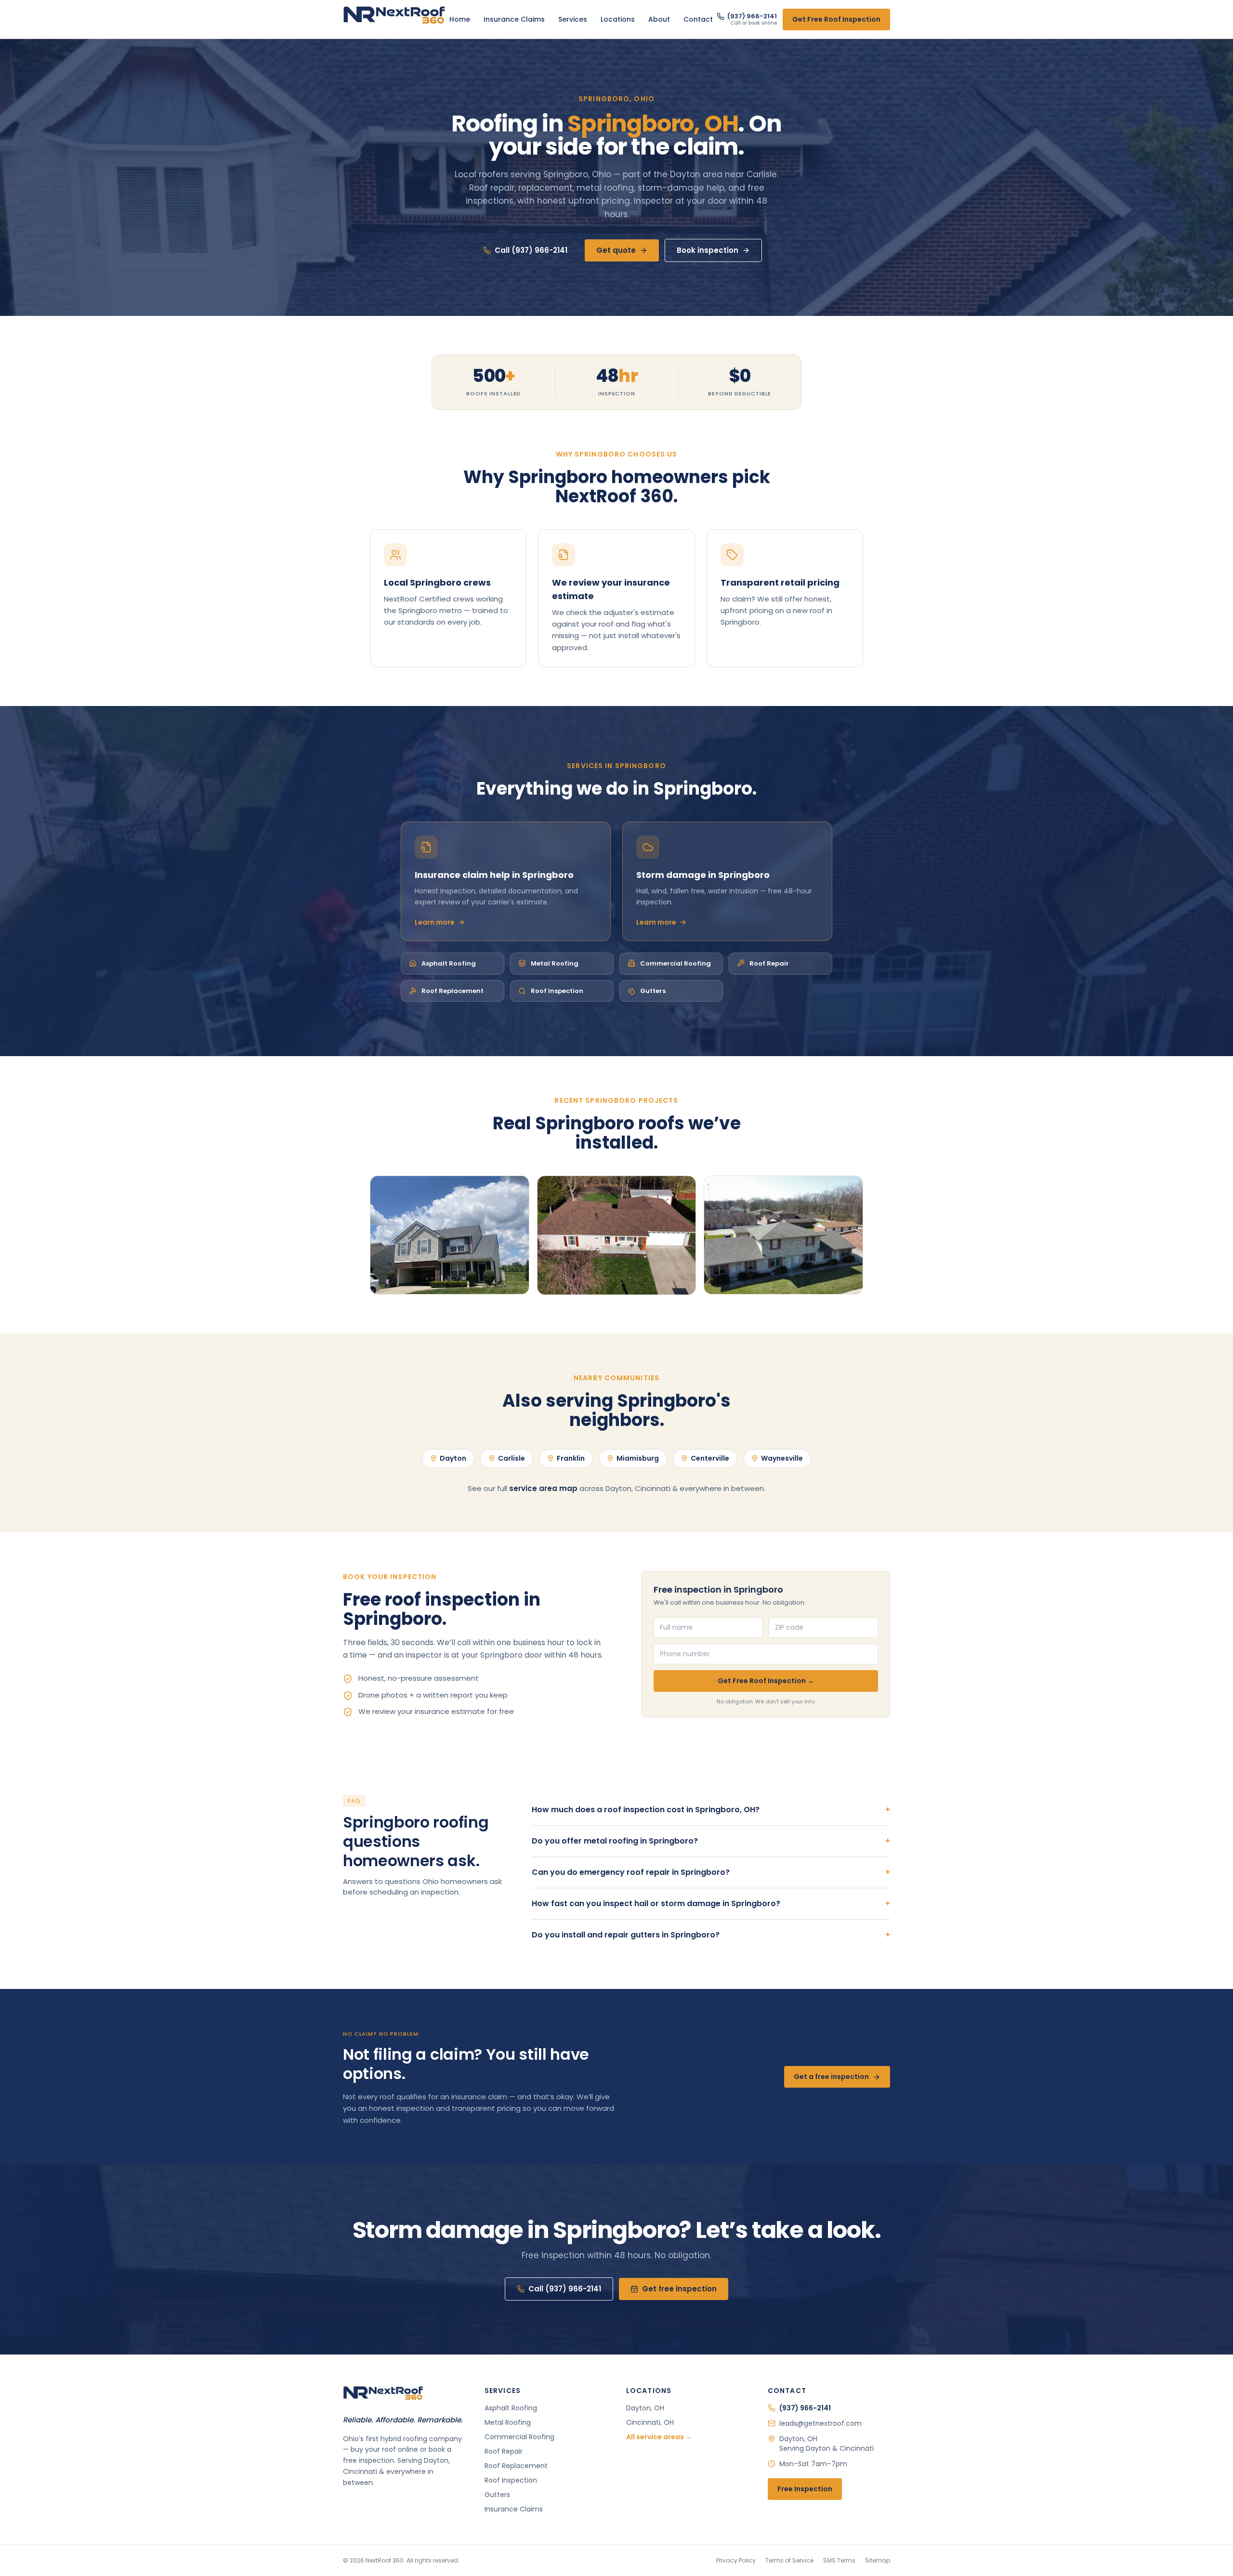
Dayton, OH (645, 2408)
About (659, 19)
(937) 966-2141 (805, 2408)
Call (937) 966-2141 (531, 250)
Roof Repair (769, 963)
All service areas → (659, 2437)
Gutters (653, 991)
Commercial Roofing (676, 963)
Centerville (710, 1458)
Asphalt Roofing (449, 963)
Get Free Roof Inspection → (766, 1681)
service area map (543, 1488)
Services (573, 19)
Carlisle (512, 1458)
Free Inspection (805, 2489)
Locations (618, 19)
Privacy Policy (736, 2561)
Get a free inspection (831, 2077)
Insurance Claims (514, 19)
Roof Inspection (557, 991)
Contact (698, 19)
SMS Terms (839, 2561)
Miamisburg (638, 1458)
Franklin (571, 1458)
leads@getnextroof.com (820, 2423)
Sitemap (878, 2561)
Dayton (453, 1458)
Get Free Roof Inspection (836, 19)
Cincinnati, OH (650, 2422)
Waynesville (782, 1458)
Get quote (616, 250)
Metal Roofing (555, 963)
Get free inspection (679, 2289)
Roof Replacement (453, 991)
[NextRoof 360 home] (394, 19)
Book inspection (708, 250)
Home (460, 19)
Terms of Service (789, 2561)
